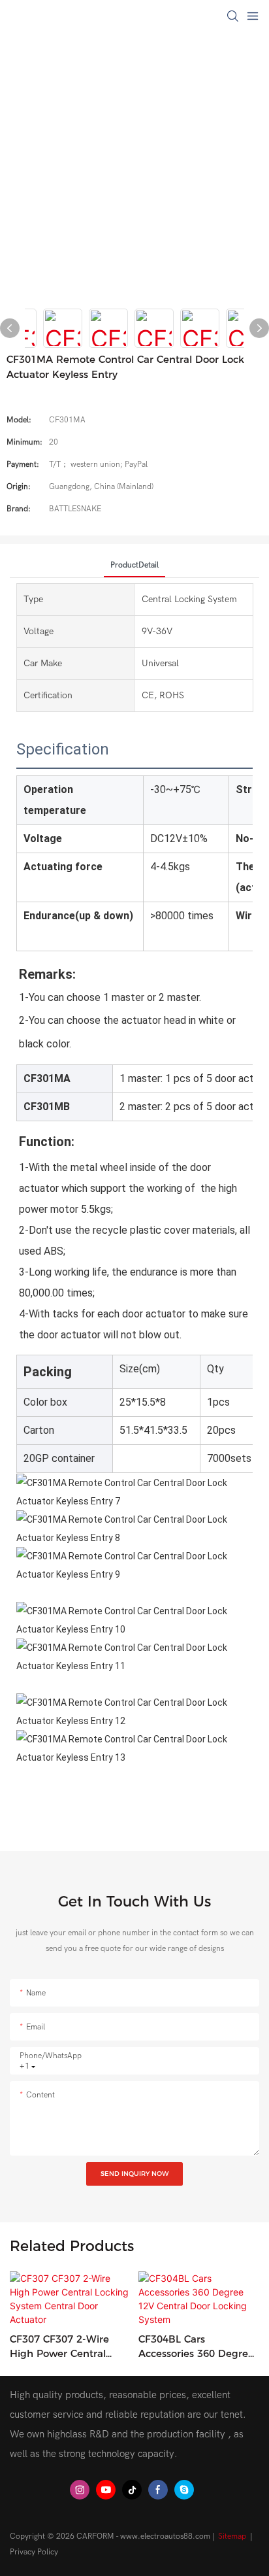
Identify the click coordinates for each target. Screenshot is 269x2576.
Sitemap (232, 2536)
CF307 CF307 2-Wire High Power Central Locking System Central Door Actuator (68, 2347)
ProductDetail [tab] (134, 565)
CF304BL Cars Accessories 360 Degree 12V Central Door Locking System (196, 2347)
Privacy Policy (34, 2552)
